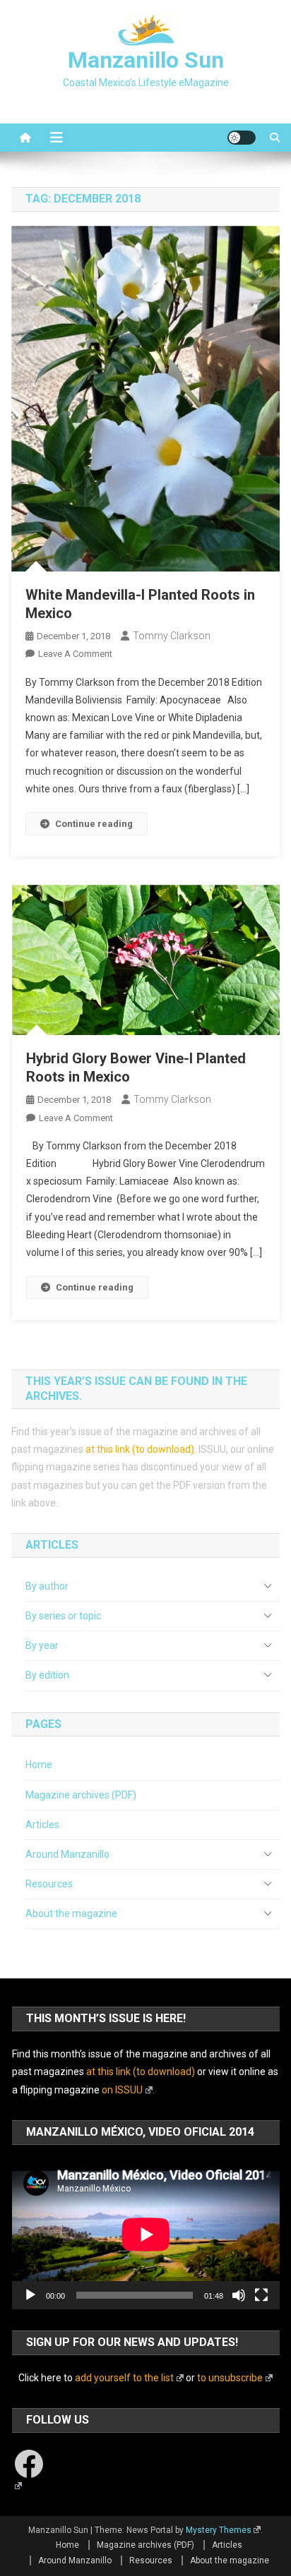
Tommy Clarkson (172, 636)
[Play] (30, 2295)
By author (47, 1586)
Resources (49, 1884)
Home (39, 1765)
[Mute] (239, 2295)
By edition (47, 1675)
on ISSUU (122, 2090)
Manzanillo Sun (146, 60)
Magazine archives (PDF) (81, 1795)
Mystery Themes (219, 2530)
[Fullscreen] (261, 2295)
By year (42, 1645)
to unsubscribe (230, 2378)
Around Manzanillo (67, 1854)
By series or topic (63, 1616)
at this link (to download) (140, 1449)
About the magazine (71, 1913)
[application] (146, 2234)
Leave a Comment (75, 654)
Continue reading (94, 824)
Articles (42, 1825)
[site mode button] (242, 138)
